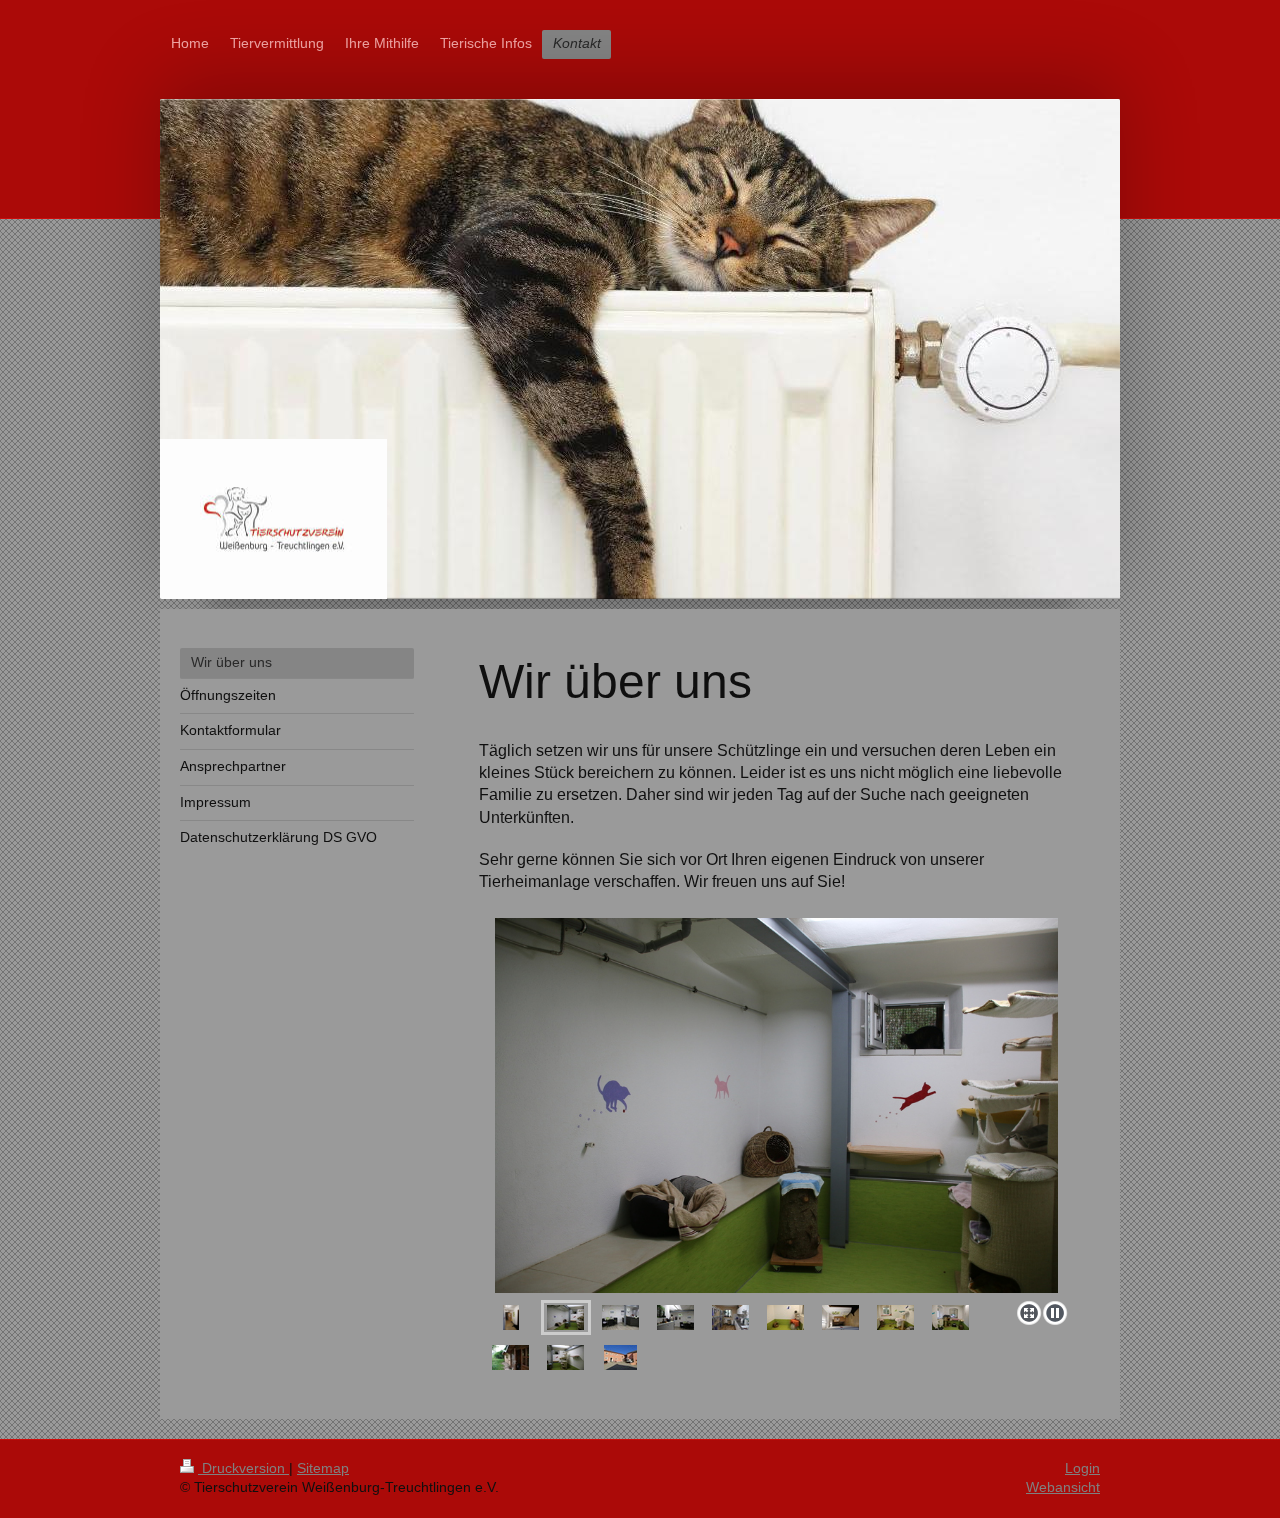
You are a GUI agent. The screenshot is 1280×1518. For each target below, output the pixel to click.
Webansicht (1063, 1487)
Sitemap (323, 1468)
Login (1082, 1468)
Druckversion (243, 1468)
